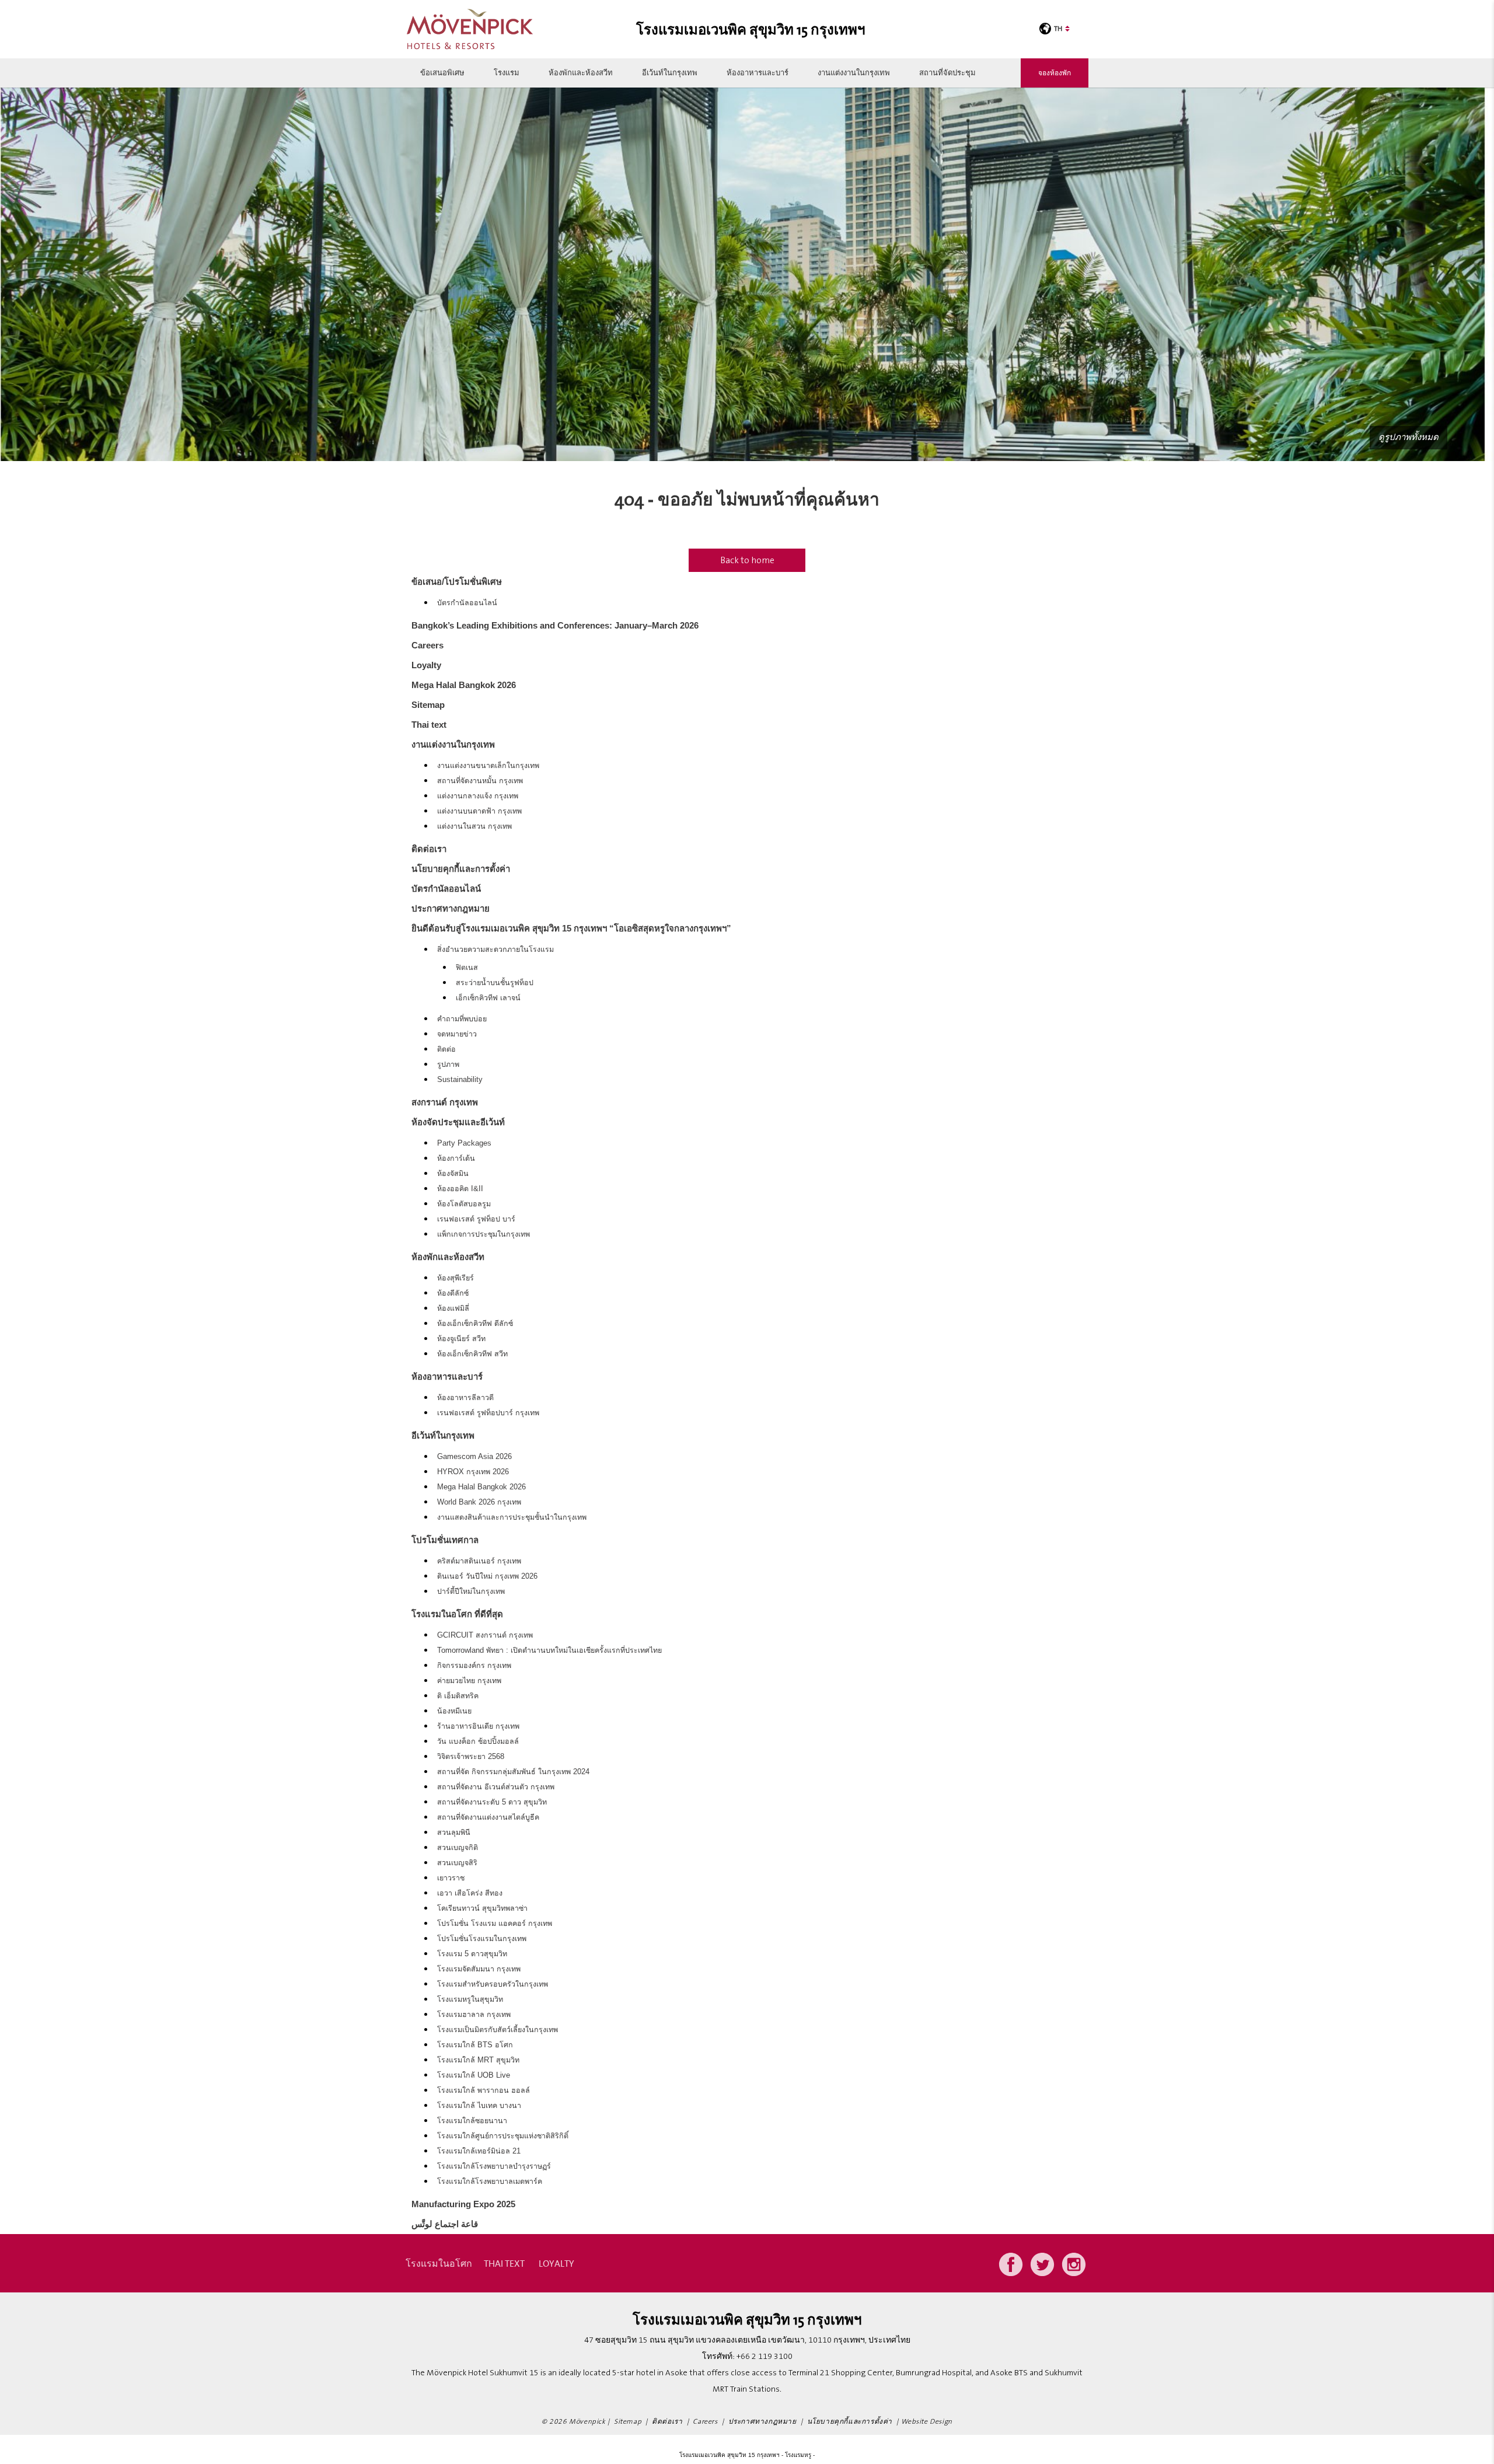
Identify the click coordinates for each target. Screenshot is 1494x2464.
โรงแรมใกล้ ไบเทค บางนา (479, 2106)
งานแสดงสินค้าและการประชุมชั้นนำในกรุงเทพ (512, 1517)
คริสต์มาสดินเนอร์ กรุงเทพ (479, 1561)
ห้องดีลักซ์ (453, 1293)
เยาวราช (451, 1878)
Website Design (927, 2422)
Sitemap (428, 705)
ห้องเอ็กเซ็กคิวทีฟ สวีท (472, 1354)
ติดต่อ (446, 1049)
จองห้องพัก (1055, 73)
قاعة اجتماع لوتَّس (445, 2224)
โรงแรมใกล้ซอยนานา (472, 2121)
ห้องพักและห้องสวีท (581, 73)
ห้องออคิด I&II (460, 1189)
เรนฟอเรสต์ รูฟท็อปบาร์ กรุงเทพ (488, 1413)
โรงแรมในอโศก (439, 2263)
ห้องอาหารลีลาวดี (465, 1398)
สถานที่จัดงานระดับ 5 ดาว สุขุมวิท (492, 1802)
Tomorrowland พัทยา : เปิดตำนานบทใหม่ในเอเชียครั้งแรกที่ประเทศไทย (549, 1650)
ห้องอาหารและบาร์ (758, 73)
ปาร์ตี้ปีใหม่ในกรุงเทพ (471, 1592)
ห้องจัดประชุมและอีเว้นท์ (458, 1122)
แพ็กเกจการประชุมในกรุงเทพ (484, 1234)
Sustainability (460, 1080)
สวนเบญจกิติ (458, 1848)
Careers (427, 645)
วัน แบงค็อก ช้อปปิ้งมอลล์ (478, 1741)
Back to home (747, 560)
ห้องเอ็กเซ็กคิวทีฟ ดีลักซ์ (475, 1324)
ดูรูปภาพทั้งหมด (1409, 437)
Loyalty (426, 665)
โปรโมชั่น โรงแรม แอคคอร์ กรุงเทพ (495, 1924)
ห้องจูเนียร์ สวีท (461, 1339)
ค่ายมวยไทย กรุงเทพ (469, 1681)
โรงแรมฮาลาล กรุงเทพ (474, 2015)
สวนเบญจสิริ (457, 1863)
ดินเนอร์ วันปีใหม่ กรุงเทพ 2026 (487, 1576)
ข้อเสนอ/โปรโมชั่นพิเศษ (457, 582)
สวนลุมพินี (454, 1833)
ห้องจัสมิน (453, 1174)
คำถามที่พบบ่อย (462, 1019)
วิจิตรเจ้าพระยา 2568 (471, 1757)
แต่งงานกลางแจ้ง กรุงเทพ (478, 796)
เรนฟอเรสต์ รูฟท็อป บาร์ (476, 1219)
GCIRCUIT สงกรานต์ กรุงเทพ (485, 1635)
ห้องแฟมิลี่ (453, 1308)
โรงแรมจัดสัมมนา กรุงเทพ (479, 1969)
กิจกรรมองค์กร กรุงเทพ (474, 1666)
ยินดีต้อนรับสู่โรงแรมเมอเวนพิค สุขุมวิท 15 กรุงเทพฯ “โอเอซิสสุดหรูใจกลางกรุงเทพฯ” (571, 928)
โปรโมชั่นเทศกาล (445, 1540)
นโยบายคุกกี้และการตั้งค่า (461, 869)
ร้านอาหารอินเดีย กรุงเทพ (478, 1726)
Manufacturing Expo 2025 (463, 2204)
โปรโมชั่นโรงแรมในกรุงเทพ (482, 1939)
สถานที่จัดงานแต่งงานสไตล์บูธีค (488, 1817)
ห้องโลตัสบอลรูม (464, 1204)
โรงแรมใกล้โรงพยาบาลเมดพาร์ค (490, 2182)
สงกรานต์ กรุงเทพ (445, 1102)
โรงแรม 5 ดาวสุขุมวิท (472, 1954)
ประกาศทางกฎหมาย (451, 908)
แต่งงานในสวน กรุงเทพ (474, 826)
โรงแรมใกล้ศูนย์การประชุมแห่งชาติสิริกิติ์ (503, 2136)
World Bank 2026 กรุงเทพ (479, 1502)
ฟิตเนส (467, 968)
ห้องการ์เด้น (456, 1158)
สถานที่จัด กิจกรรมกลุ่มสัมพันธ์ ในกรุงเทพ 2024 (513, 1772)
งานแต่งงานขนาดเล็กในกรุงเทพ (488, 766)
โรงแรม (507, 73)
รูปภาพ (448, 1065)
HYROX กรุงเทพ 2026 (473, 1472)
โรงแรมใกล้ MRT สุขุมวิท (478, 2060)
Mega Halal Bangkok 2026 (464, 685)
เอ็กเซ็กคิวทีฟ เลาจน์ (488, 998)
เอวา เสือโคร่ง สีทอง (470, 1893)
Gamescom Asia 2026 (474, 1457)
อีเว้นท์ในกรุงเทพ (670, 73)
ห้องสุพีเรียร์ (455, 1278)
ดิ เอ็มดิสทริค (458, 1696)
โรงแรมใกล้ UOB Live (474, 2075)
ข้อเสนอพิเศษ (442, 73)
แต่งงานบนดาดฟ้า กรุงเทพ (479, 811)
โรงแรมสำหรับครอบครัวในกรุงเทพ (493, 1984)
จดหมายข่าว (457, 1034)
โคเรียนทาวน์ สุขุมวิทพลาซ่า (482, 1908)
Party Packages (464, 1143)
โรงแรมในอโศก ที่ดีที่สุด (457, 1614)
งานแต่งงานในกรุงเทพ (854, 73)
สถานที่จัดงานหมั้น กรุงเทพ (480, 781)
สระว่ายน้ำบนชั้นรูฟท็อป (495, 983)
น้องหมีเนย (454, 1711)
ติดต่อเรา (429, 849)
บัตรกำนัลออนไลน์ (467, 603)
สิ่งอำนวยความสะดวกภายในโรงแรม (495, 950)
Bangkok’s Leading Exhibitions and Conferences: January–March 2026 (555, 625)
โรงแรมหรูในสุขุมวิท (470, 1999)
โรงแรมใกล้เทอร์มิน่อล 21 (479, 2151)
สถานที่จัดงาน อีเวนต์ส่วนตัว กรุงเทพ (496, 1787)
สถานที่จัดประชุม (947, 73)
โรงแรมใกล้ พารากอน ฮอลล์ (484, 2090)
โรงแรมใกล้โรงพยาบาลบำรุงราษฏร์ (494, 2166)
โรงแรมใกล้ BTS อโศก (475, 2045)
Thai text (429, 725)
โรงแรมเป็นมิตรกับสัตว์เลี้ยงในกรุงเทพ (498, 2030)
